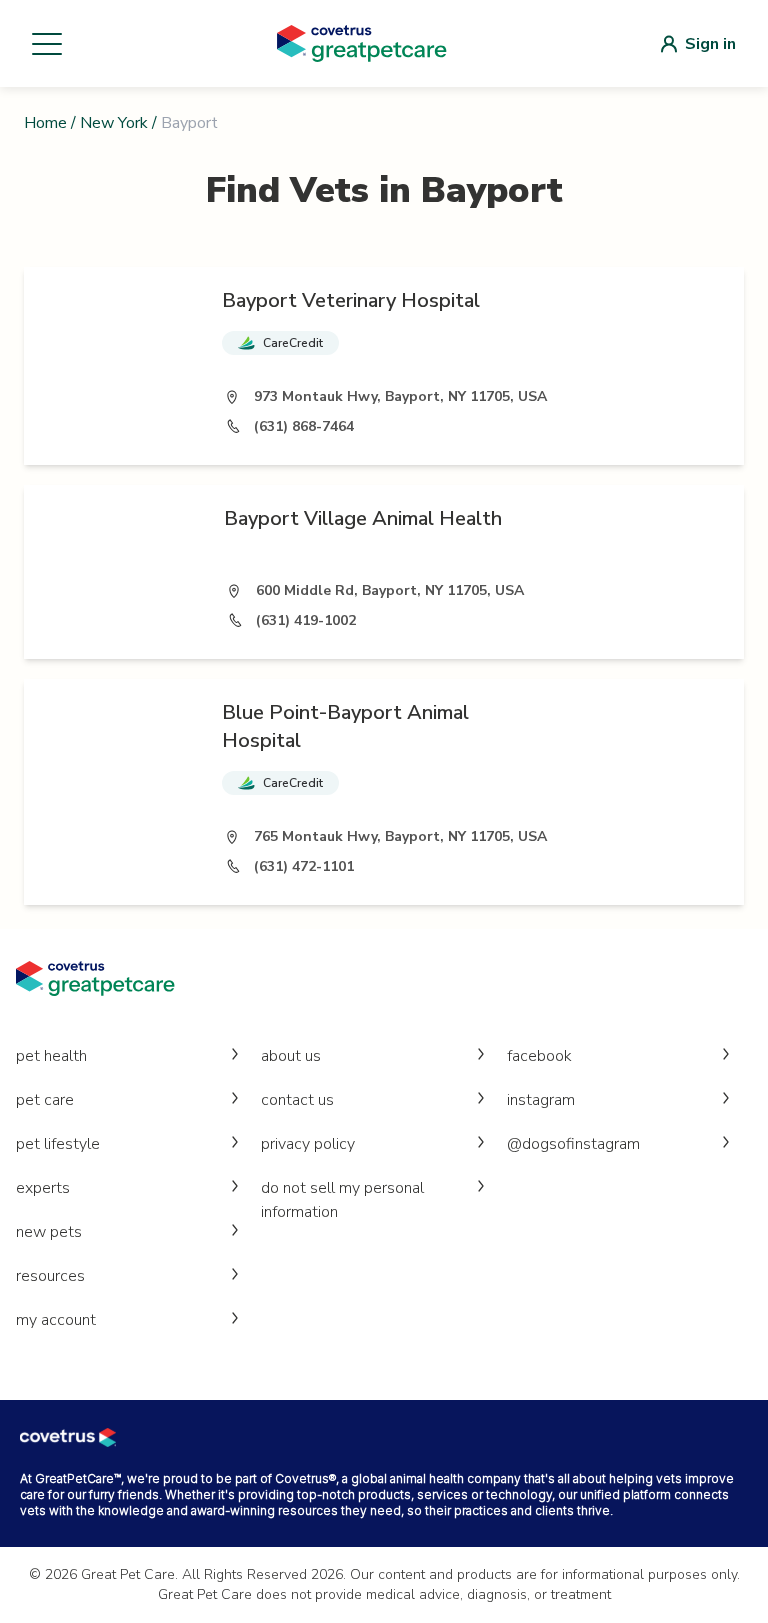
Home (45, 123)
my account (56, 1320)
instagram (541, 1100)
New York (114, 123)
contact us (297, 1100)
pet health (51, 1056)
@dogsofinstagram (573, 1144)
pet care (45, 1100)
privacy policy (308, 1144)
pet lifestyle (58, 1144)
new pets (49, 1232)
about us (291, 1056)
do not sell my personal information (342, 1200)
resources (50, 1276)
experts (43, 1188)
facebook (539, 1056)
